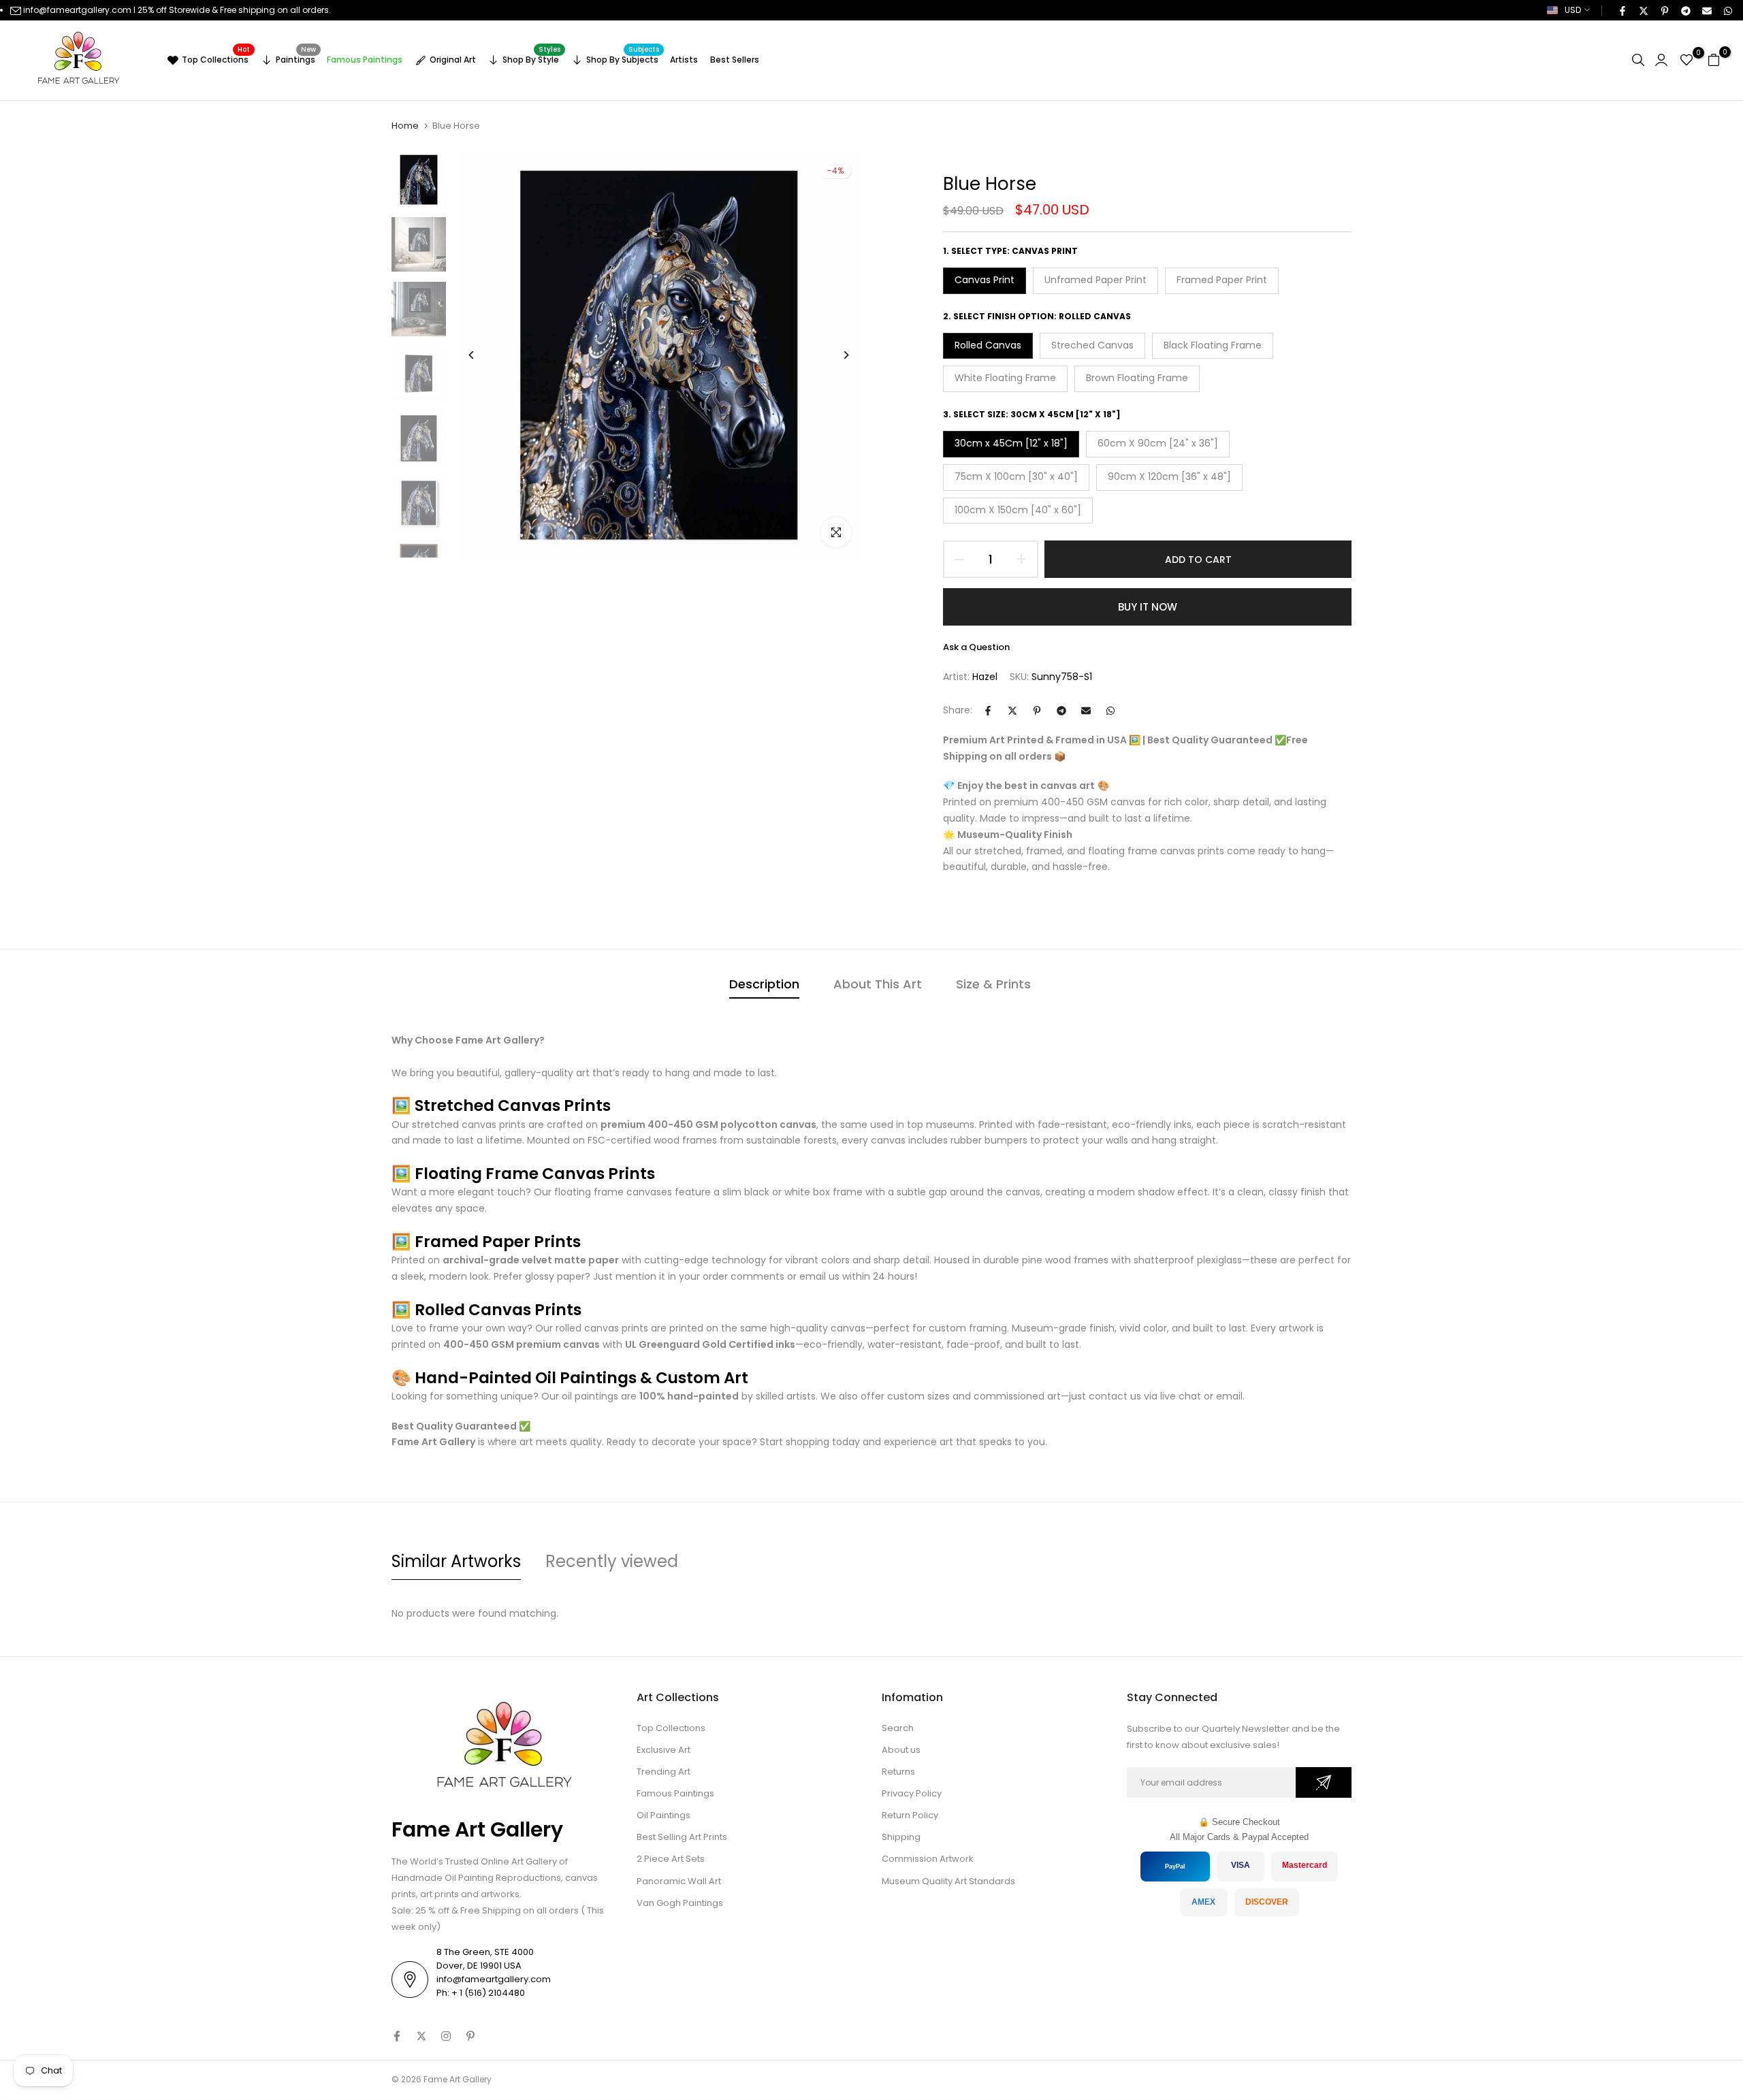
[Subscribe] (1324, 1782)
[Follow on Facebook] (397, 2036)
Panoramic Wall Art (679, 1881)
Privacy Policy (912, 1793)
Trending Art (663, 1772)
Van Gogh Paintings (680, 1903)
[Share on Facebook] (1622, 10)
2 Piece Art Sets (671, 1859)
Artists (684, 60)
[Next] (836, 355)
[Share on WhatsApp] (1727, 10)
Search (898, 1728)
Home (405, 126)
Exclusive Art (663, 1750)
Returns (898, 1772)
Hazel (985, 677)
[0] (1686, 60)
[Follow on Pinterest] (470, 2036)
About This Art (878, 984)
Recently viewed (612, 1561)
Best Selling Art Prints (682, 1837)
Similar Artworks (456, 1561)
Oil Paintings (663, 1815)
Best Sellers (735, 60)
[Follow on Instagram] (446, 2036)
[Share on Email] (1706, 10)
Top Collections (216, 58)
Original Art (453, 60)
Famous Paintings (365, 60)
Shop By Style (531, 58)
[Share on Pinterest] (1664, 10)
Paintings (296, 58)
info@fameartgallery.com (77, 10)
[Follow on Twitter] (421, 2036)
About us (901, 1750)
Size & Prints (993, 984)
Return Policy (910, 1815)
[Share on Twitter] (1643, 10)
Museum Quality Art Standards (948, 1881)
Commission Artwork (928, 1859)
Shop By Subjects (623, 58)
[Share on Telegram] (1685, 10)
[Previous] (482, 355)
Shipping (901, 1837)
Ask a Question (976, 647)
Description (764, 984)
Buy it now (1148, 607)
